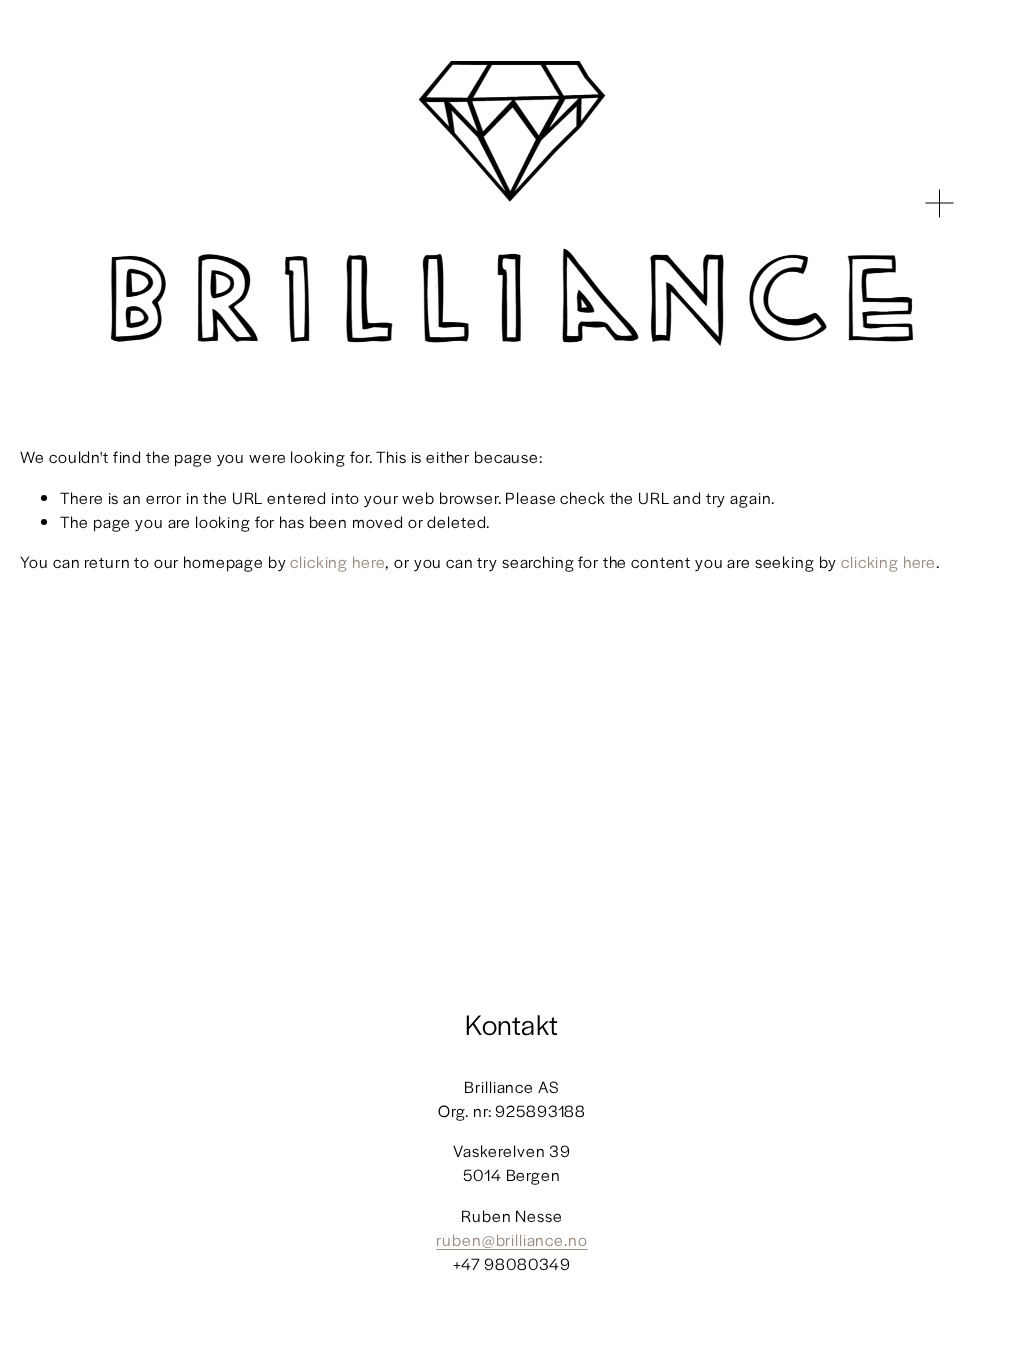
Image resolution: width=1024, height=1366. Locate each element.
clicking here (337, 561)
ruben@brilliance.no (511, 1239)
